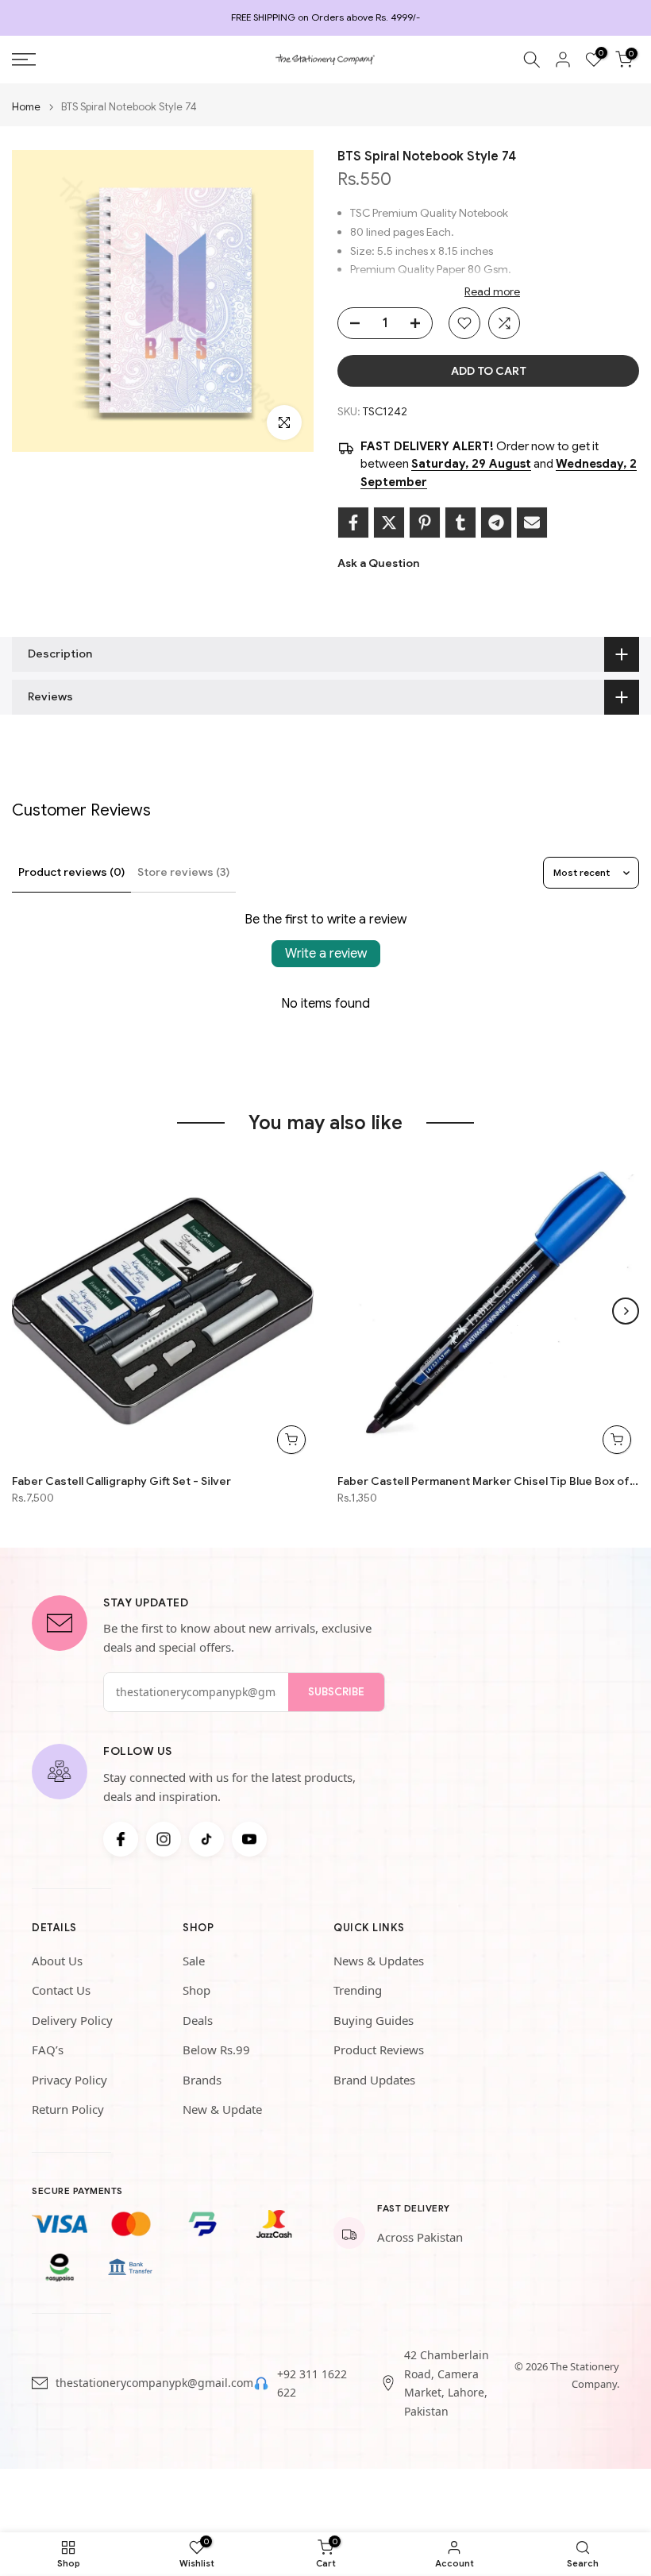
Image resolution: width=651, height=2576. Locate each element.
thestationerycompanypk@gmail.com (154, 2383)
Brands (202, 2080)
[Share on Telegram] (496, 523)
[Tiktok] (206, 1839)
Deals (198, 2020)
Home (26, 107)
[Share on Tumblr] (460, 523)
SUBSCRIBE (336, 1692)
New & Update (222, 2109)
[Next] (626, 1311)
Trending (358, 1990)
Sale (194, 1961)
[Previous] (25, 1311)
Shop (196, 1990)
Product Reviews (379, 2050)
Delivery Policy (72, 2020)
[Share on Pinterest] (425, 523)
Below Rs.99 (216, 2050)
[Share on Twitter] (389, 523)
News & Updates (379, 1961)
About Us (57, 1961)
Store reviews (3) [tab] (183, 872)
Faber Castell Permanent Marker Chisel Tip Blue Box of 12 (488, 1481)
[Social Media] (121, 1839)
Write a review (326, 954)
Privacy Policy (69, 2080)
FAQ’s (48, 2050)
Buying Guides (374, 2020)
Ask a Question (378, 563)
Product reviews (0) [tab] (71, 872)
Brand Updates (374, 2080)
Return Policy (68, 2109)
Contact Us (61, 1990)
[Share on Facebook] (353, 523)
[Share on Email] (532, 523)
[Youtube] (249, 1839)
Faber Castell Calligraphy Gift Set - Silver (121, 1481)
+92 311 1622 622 (312, 2383)
